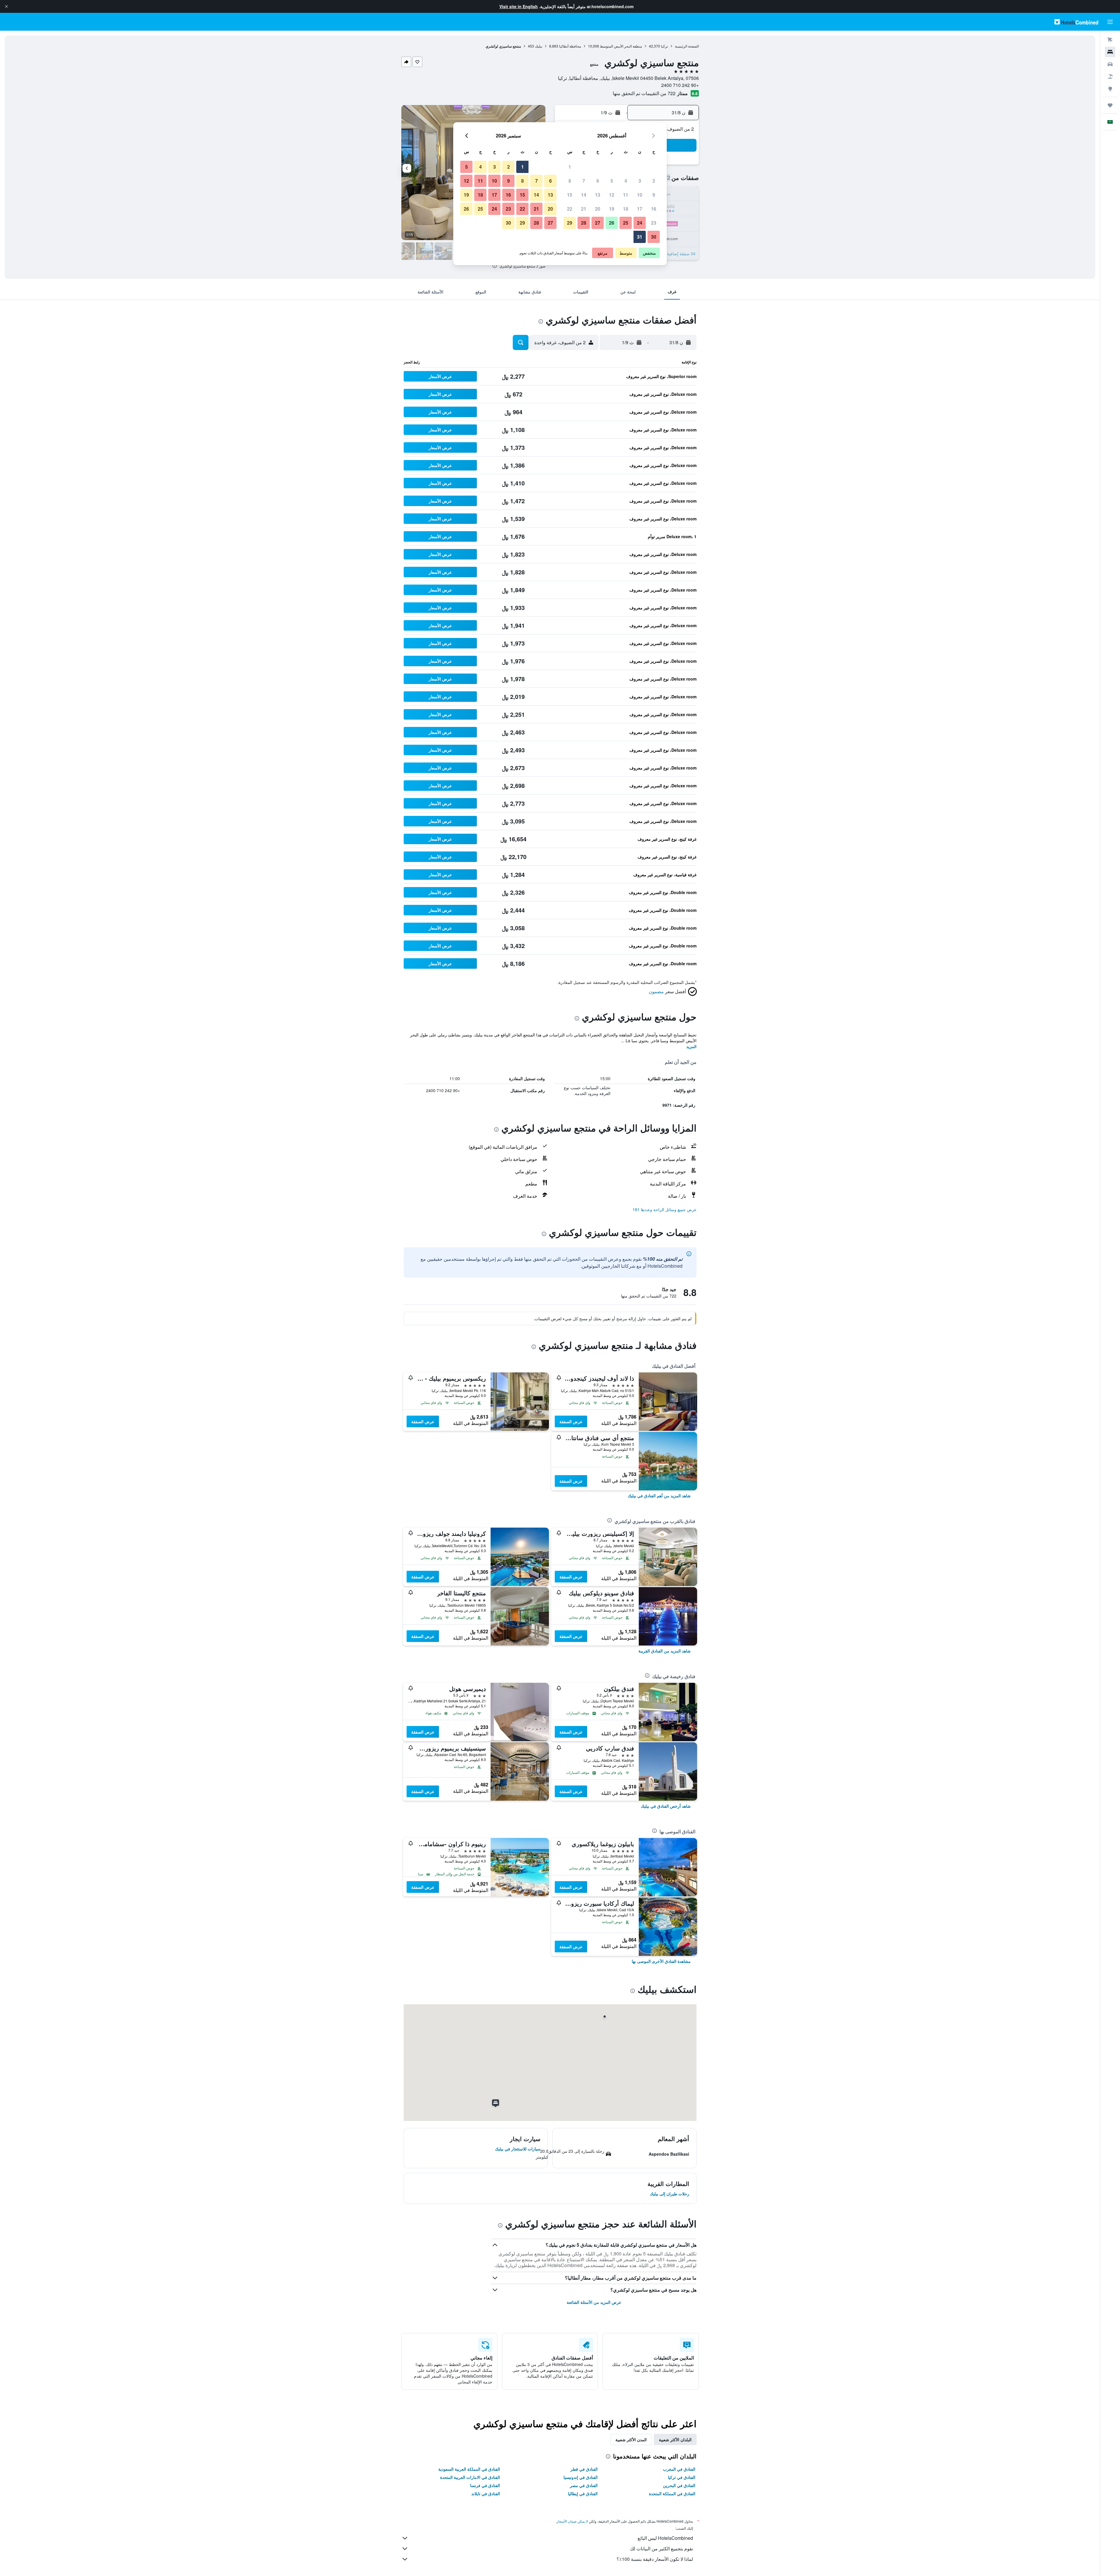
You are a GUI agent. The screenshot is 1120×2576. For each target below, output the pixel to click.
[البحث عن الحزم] (1110, 76)
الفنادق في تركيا (682, 2477)
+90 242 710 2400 (680, 85)
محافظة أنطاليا (570, 46)
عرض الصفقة (571, 1421)
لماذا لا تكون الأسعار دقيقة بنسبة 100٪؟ (655, 2559)
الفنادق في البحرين (679, 2485)
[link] (659, 1496)
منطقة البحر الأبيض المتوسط (621, 46)
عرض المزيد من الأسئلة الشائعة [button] (594, 2302)
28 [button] (584, 223)
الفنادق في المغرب (679, 2469)
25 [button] (626, 223)
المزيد (691, 1046)
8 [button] (570, 181)
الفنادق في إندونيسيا (581, 2477)
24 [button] (640, 223)
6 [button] (598, 181)
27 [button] (598, 223)
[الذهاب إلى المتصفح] (1110, 89)
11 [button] (626, 195)
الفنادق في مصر (584, 2485)
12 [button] (612, 195)
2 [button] (654, 181)
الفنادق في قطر (584, 2469)
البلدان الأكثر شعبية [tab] (675, 2439)
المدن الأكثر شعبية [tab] (631, 2439)
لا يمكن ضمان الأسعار (572, 2521)
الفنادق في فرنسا (485, 2485)
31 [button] (640, 237)
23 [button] (654, 223)
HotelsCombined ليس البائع (665, 2538)
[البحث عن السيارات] (1110, 64)
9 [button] (654, 195)
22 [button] (570, 209)
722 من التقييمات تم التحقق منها (644, 93)
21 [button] (584, 209)
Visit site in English (519, 6)
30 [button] (654, 237)
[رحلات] (1110, 105)
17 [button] (640, 209)
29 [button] (570, 223)
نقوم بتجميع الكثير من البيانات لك (661, 2548)
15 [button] (570, 195)
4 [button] (626, 181)
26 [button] (612, 223)
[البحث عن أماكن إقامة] (1110, 52)
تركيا (664, 46)
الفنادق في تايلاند (486, 2493)
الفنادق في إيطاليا (583, 2493)
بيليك (539, 46)
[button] (6, 6)
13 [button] (598, 195)
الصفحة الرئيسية (687, 46)
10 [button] (640, 195)
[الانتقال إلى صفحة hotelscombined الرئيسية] (1076, 22)
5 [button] (612, 181)
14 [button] (584, 195)
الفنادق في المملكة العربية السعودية (469, 2469)
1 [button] (570, 167)
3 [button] (640, 181)
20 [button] (598, 209)
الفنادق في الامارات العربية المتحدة (470, 2477)
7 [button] (584, 181)
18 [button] (626, 209)
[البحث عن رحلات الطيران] (1110, 40)
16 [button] (654, 209)
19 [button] (612, 209)
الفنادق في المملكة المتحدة (672, 2493)
